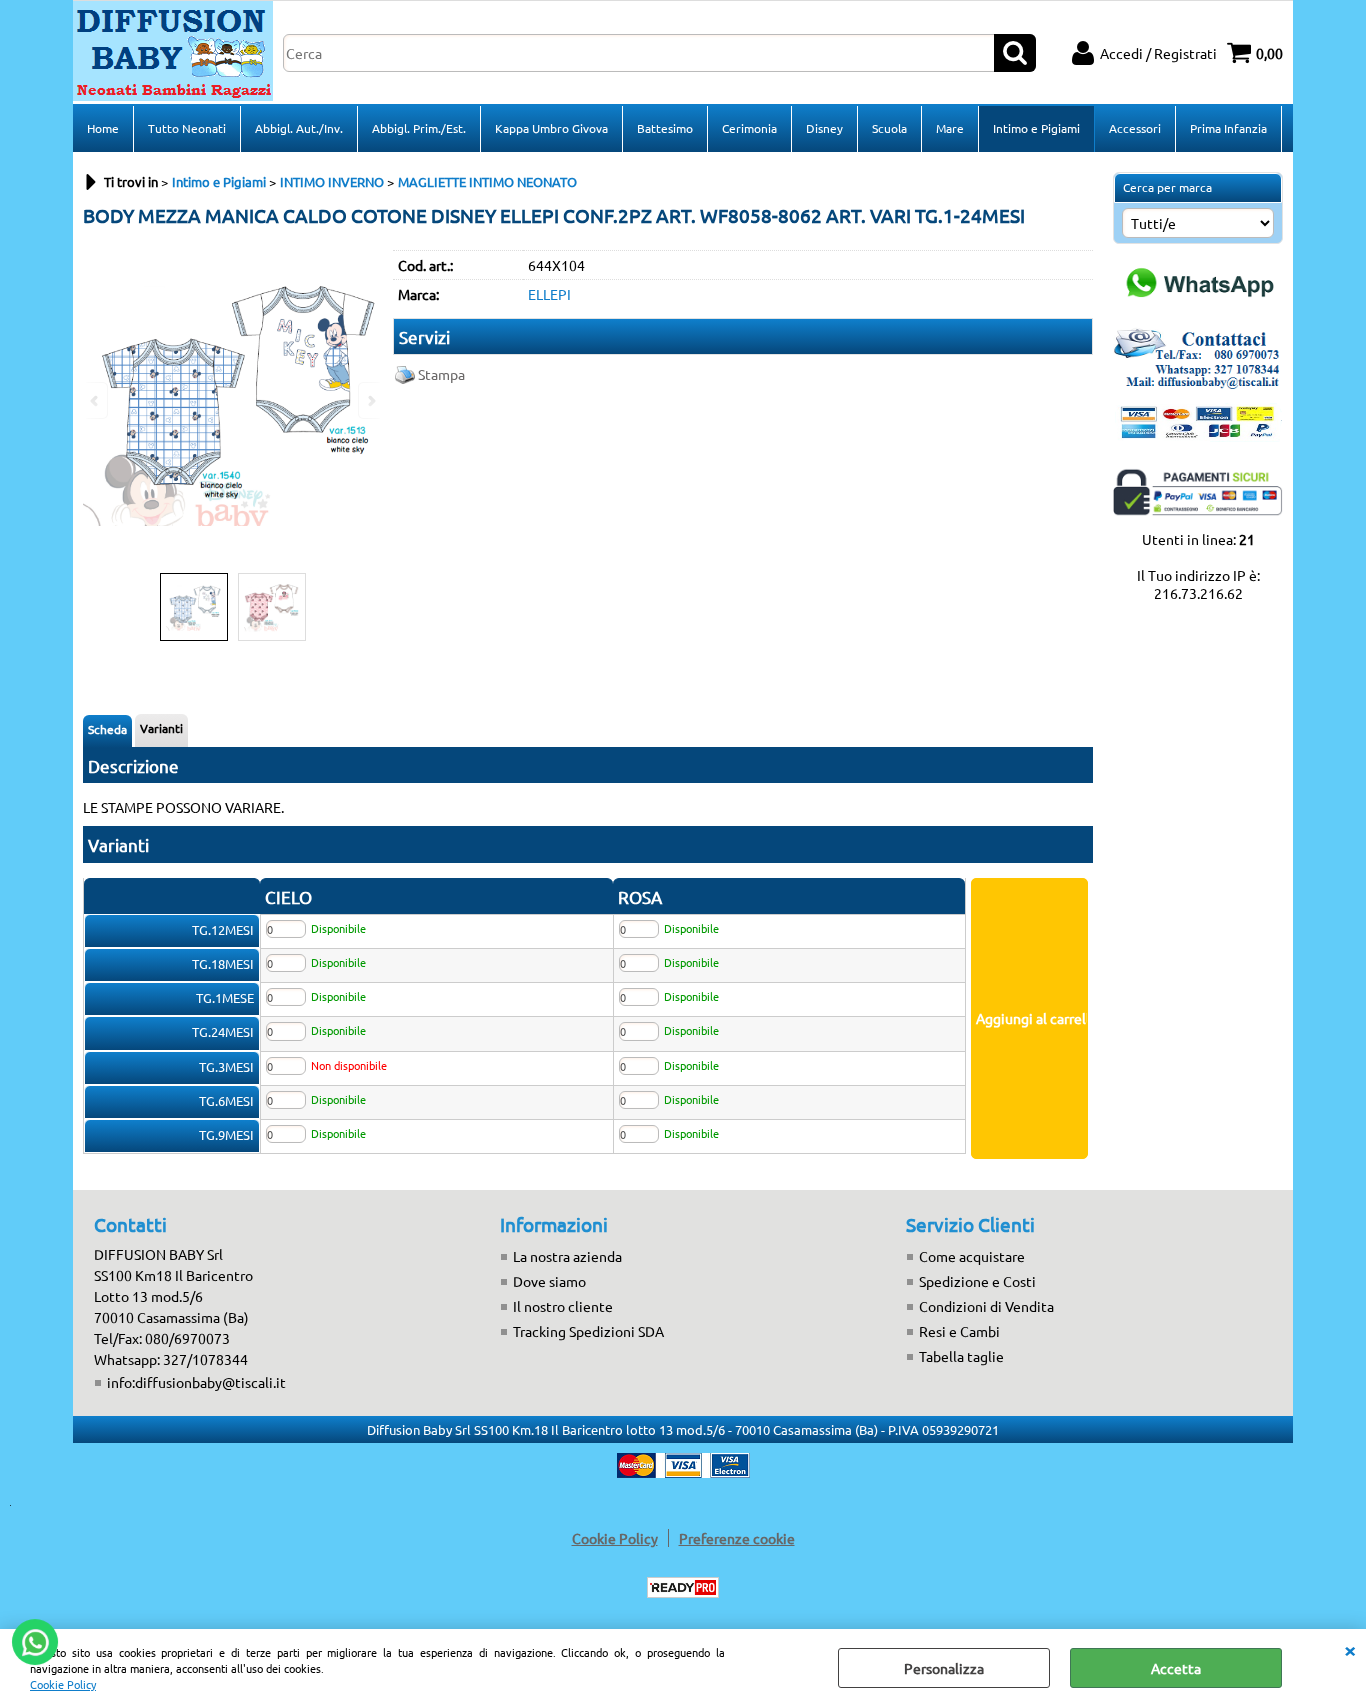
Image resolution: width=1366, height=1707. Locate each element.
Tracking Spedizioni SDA (588, 1331)
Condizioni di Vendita (986, 1306)
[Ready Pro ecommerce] (683, 1587)
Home (103, 128)
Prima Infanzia (1228, 128)
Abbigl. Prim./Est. (419, 128)
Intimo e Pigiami (1036, 128)
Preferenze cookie (737, 1538)
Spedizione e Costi (977, 1281)
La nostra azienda (567, 1256)
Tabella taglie (961, 1356)
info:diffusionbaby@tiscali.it (196, 1382)
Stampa (441, 374)
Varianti (161, 728)
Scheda (107, 729)
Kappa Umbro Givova (551, 128)
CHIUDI (1350, 1649)
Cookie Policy (63, 1684)
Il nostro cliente (563, 1306)
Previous (96, 400)
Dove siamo (549, 1281)
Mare (950, 128)
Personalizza (944, 1668)
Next (370, 400)
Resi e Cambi (959, 1331)
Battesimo (665, 128)
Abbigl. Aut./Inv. (299, 128)
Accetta (1176, 1668)
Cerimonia (749, 128)
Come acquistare (972, 1256)
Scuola (889, 128)
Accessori (1135, 128)
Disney (824, 128)
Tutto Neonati (187, 128)
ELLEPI (549, 294)
